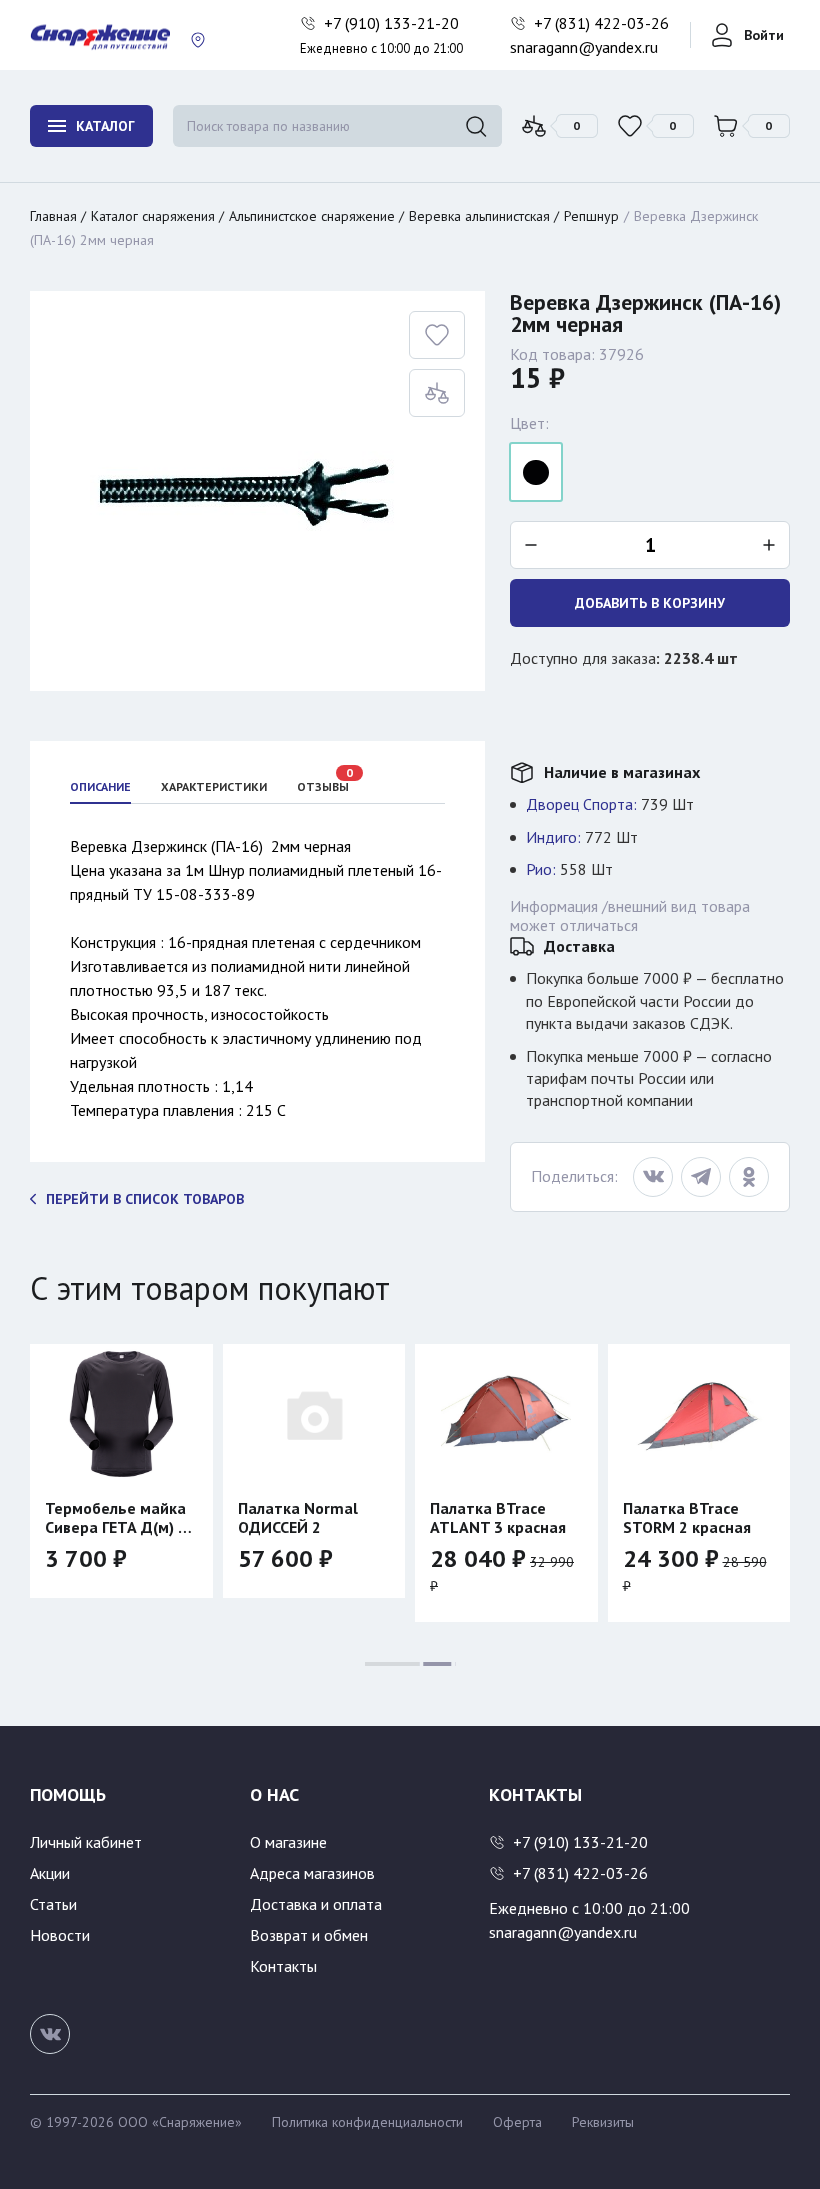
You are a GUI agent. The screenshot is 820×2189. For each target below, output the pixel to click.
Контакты (283, 1966)
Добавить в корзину (650, 603)
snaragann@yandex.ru (584, 47)
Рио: (541, 869)
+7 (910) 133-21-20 (393, 23)
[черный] (536, 472)
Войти (764, 35)
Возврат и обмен (309, 1935)
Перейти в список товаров (145, 1199)
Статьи (53, 1904)
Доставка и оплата (316, 1904)
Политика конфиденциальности (367, 2122)
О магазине (288, 1842)
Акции (50, 1873)
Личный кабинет (86, 1842)
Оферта (517, 2122)
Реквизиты (603, 2122)
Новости (60, 1935)
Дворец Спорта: (581, 804)
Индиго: (553, 837)
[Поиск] (476, 126)
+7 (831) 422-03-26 (603, 23)
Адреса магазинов (312, 1873)
